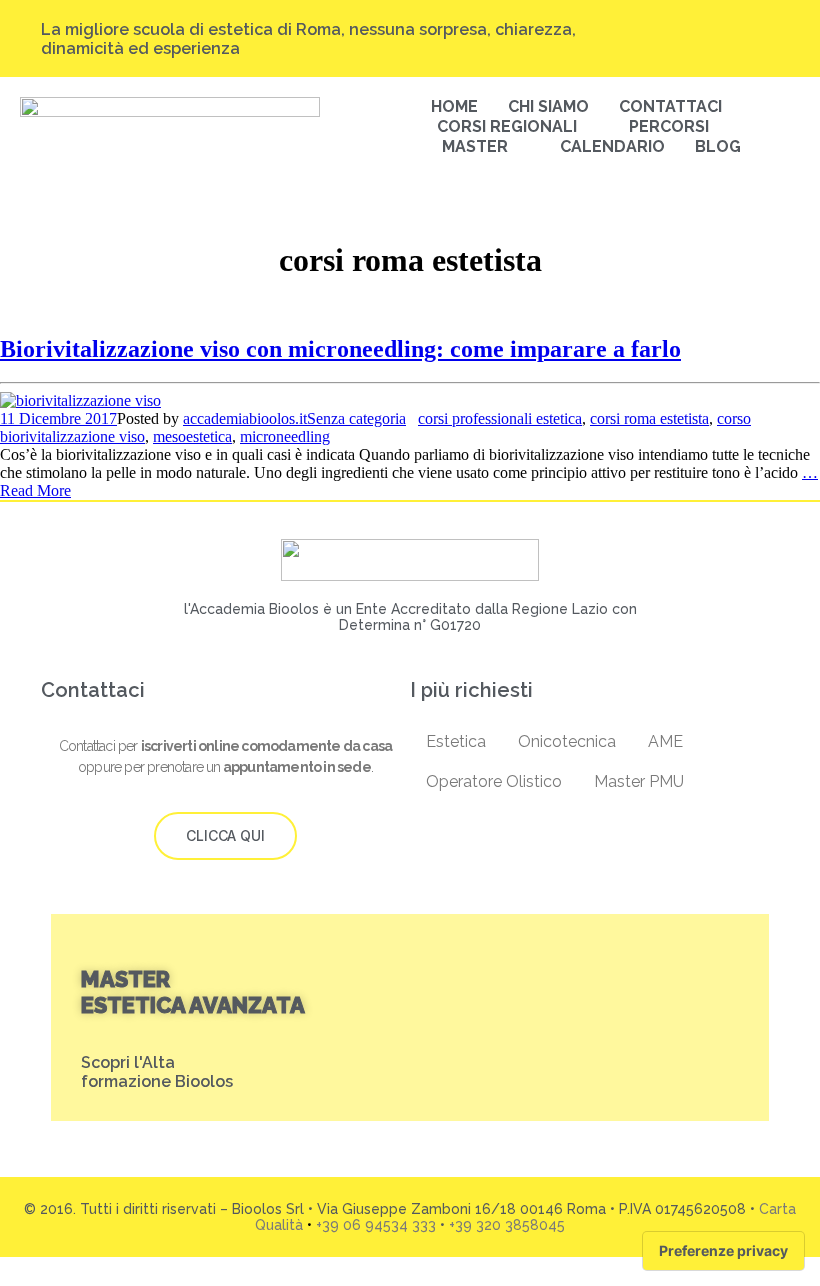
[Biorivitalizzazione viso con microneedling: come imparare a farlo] (80, 400)
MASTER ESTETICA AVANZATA (193, 992)
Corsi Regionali (507, 126)
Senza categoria (356, 418)
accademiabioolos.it (245, 418)
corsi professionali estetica (500, 418)
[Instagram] (656, 30)
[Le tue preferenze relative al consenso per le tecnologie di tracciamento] (723, 1251)
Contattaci (670, 106)
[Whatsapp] (770, 48)
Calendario (612, 146)
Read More (35, 490)
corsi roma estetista (649, 418)
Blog (718, 146)
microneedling (285, 436)
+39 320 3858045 (507, 1225)
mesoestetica (192, 436)
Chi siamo (548, 106)
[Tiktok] (694, 30)
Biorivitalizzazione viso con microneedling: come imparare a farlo (340, 349)
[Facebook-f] (732, 30)
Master (475, 146)
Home (454, 106)
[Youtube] (770, 30)
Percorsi (669, 126)
